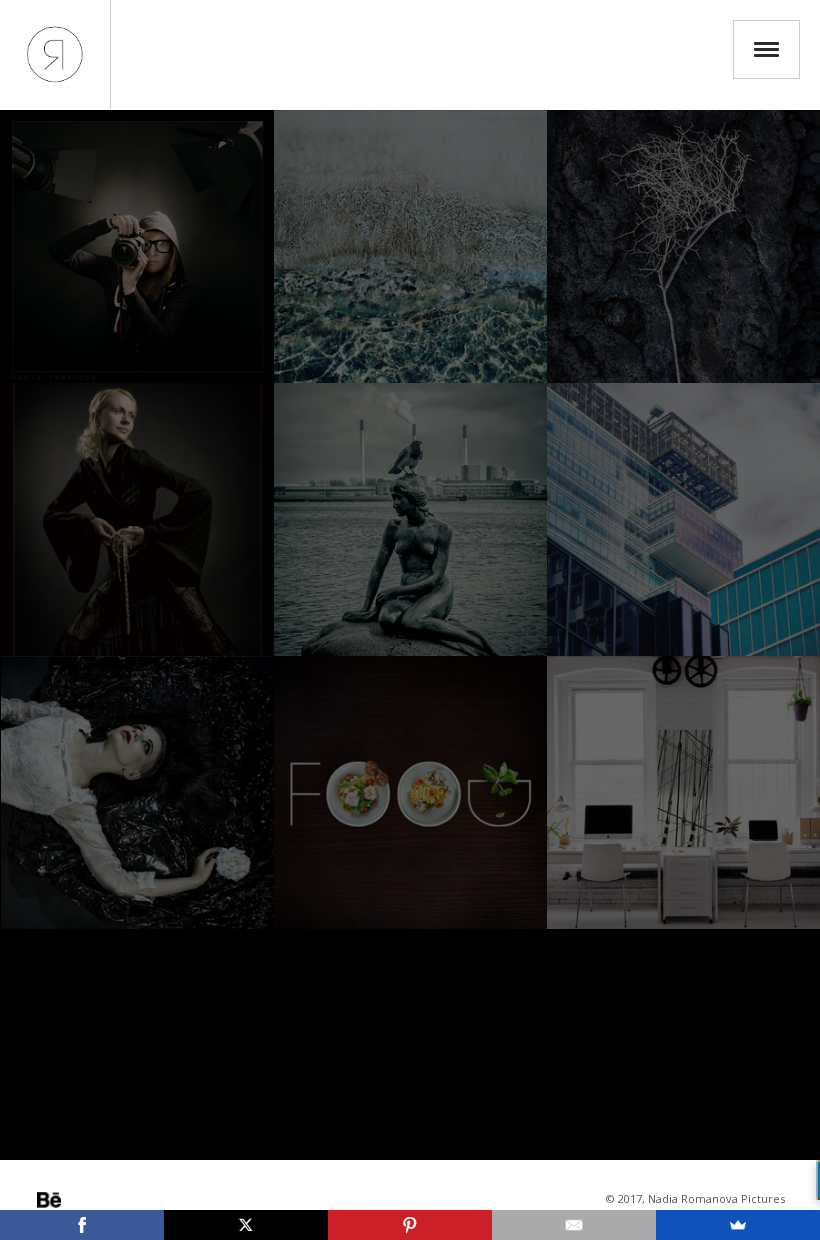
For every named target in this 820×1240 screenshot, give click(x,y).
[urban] (683, 519)
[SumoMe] (738, 1225)
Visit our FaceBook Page (133, 1200)
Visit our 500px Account (49, 1200)
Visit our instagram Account (77, 1200)
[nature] (683, 246)
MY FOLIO (55, 55)
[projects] (137, 792)
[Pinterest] (410, 1225)
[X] (246, 1225)
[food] (410, 792)
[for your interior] (683, 792)
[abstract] (410, 246)
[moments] (410, 519)
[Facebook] (82, 1225)
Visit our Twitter (105, 1200)
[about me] (137, 246)
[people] (137, 519)
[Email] (574, 1225)
